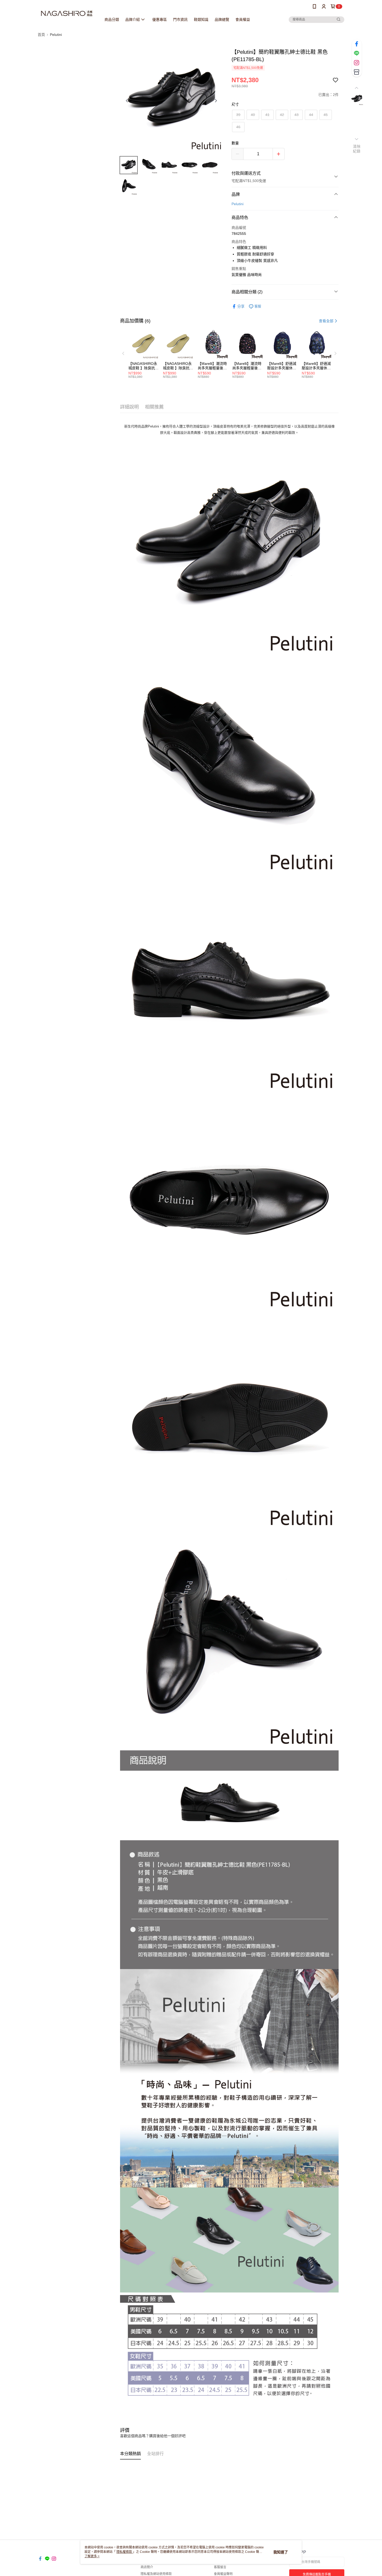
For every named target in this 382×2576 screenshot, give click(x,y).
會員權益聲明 (223, 2574)
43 (297, 115)
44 (311, 115)
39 (238, 115)
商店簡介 (147, 2567)
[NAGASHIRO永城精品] (67, 14)
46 (238, 127)
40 (253, 115)
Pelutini (238, 204)
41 (267, 115)
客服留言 (220, 2567)
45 (326, 115)
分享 (241, 306)
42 (282, 115)
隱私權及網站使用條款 (156, 2574)
